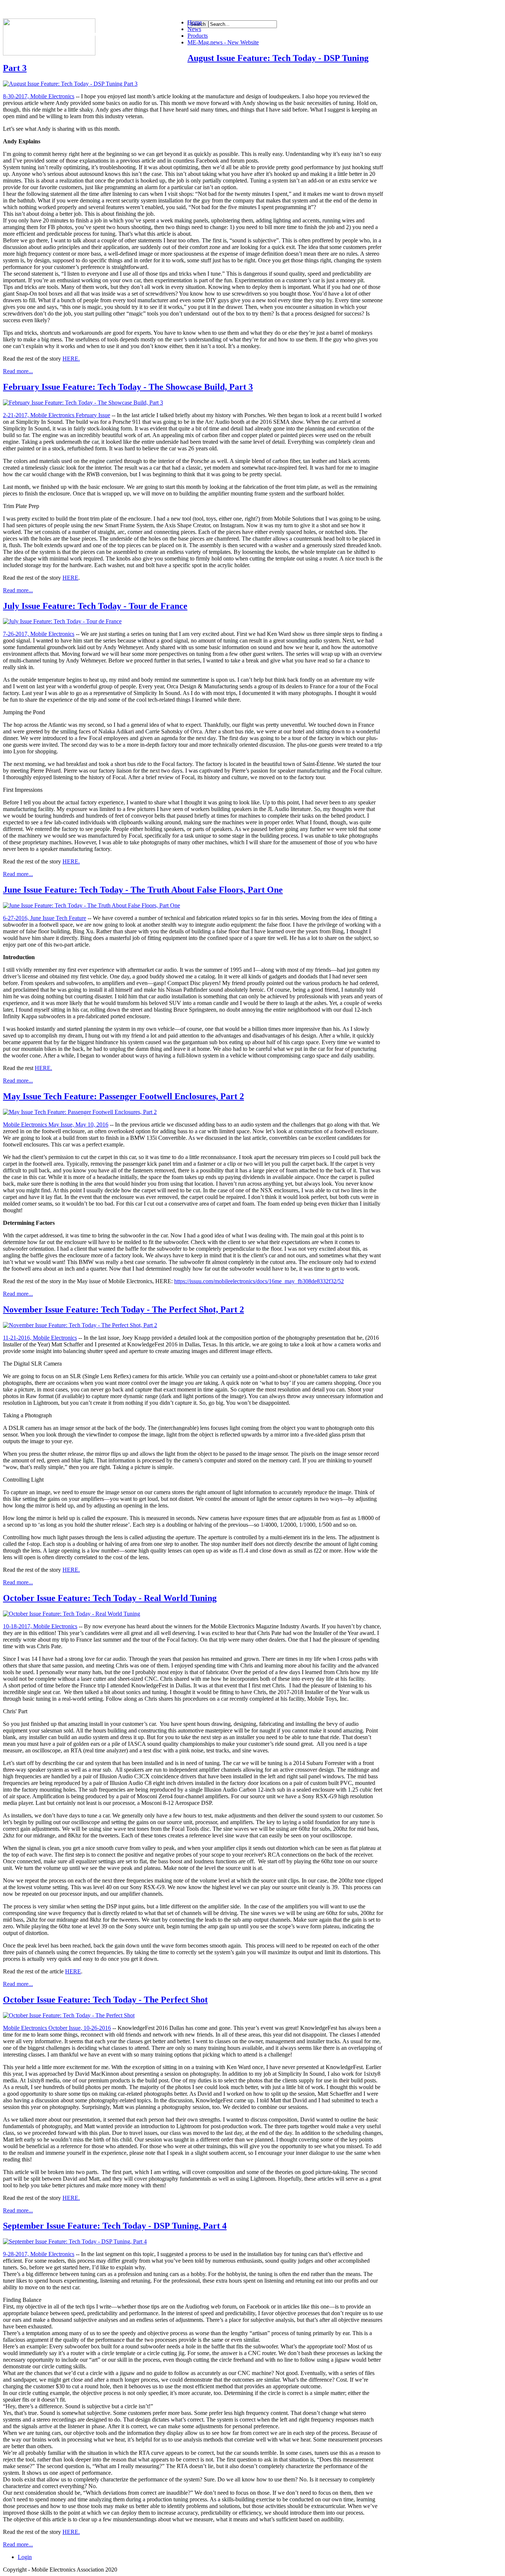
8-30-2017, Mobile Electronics (39, 96)
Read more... (18, 371)
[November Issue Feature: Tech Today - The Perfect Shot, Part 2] (80, 1325)
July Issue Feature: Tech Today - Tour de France (95, 606)
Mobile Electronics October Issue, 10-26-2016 (57, 2028)
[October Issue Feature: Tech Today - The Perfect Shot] (69, 2015)
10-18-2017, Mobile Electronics (40, 1626)
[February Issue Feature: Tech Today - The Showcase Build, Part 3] (83, 403)
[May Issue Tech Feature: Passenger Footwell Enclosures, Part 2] (80, 1112)
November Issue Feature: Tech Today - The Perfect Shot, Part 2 (123, 1309)
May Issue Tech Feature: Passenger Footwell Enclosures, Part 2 (123, 1096)
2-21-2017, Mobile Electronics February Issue (57, 415)
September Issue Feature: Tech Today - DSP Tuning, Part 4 (115, 2226)
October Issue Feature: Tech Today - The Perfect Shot (105, 2000)
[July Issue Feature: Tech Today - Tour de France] (62, 621)
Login (25, 2557)
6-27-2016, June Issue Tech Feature (45, 918)
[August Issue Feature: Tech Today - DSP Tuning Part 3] (70, 84)
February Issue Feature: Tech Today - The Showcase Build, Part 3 (128, 387)
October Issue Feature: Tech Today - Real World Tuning (110, 1598)
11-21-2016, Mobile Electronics (40, 1338)
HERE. (71, 359)
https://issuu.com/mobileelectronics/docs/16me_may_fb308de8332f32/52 (259, 1281)
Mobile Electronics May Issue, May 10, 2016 (56, 1125)
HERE (70, 578)
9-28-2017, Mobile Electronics (39, 2254)
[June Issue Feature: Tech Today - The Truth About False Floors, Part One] (91, 905)
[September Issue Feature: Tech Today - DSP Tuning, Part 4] (75, 2241)
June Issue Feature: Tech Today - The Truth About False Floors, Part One (143, 890)
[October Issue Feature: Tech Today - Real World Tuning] (72, 1614)
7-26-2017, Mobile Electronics (39, 634)
